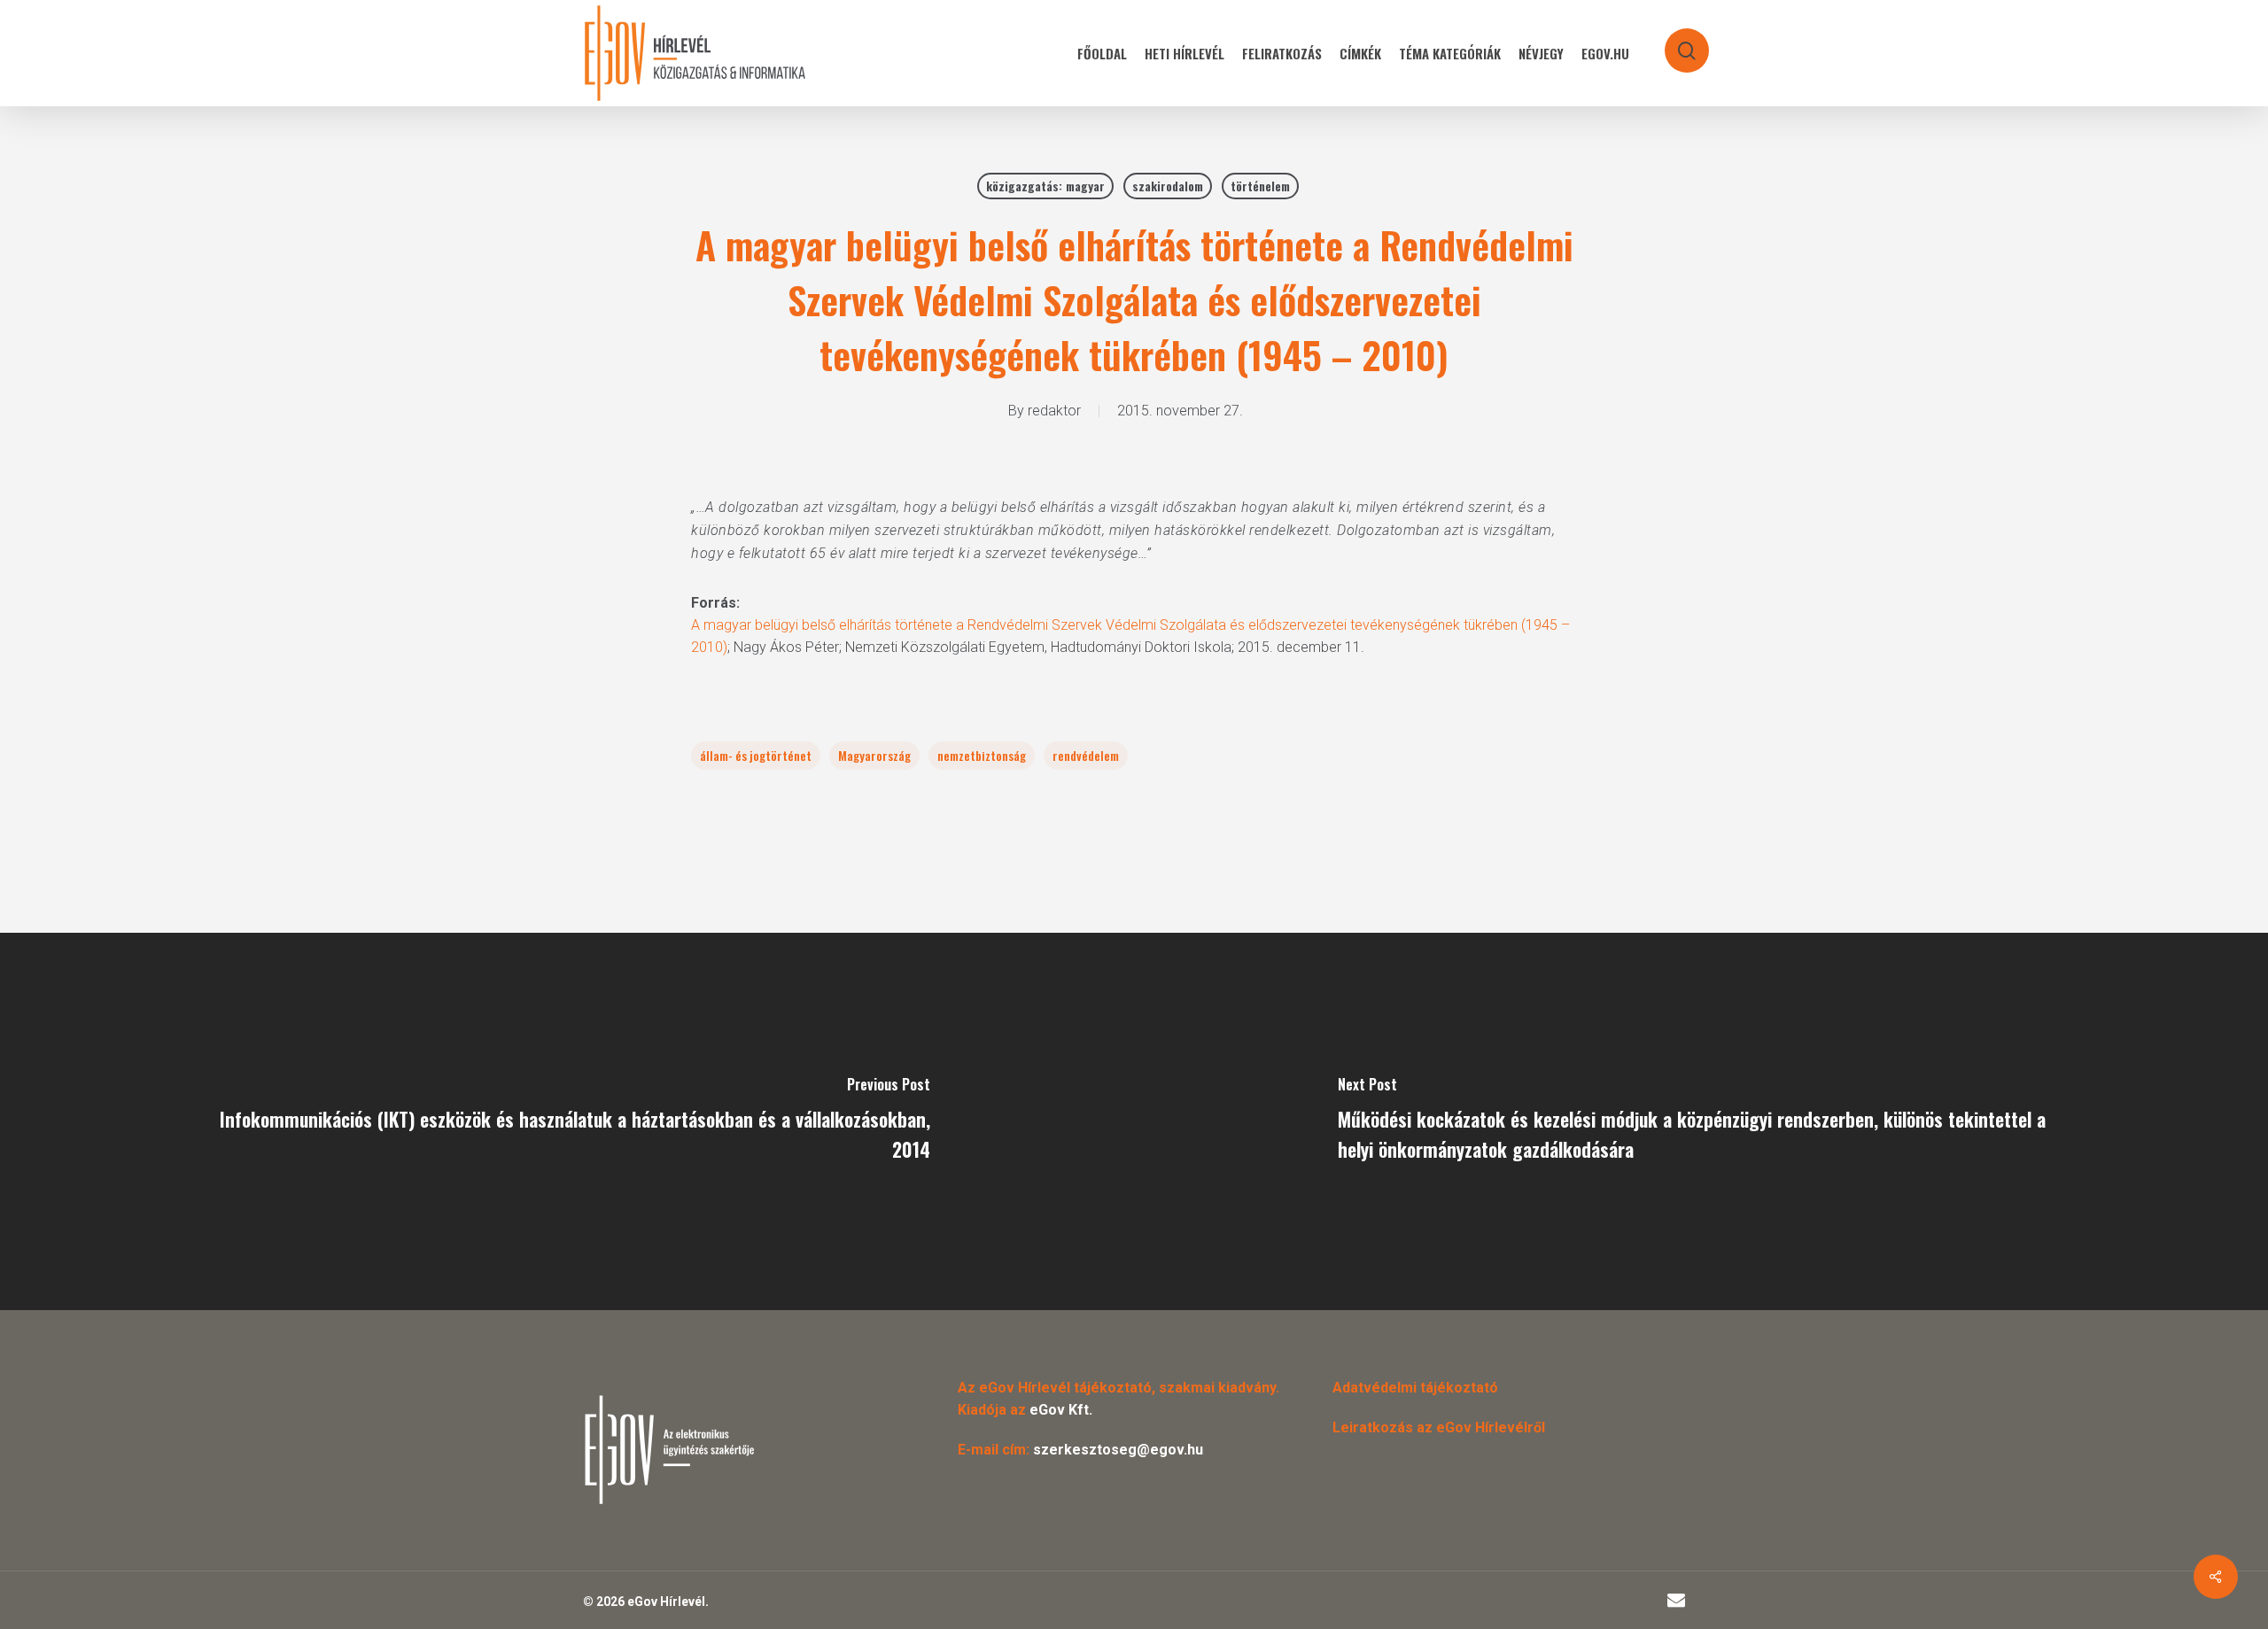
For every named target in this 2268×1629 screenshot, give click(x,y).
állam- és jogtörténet (756, 755)
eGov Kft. (1061, 1410)
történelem (1260, 186)
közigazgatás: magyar (1045, 186)
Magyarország (874, 755)
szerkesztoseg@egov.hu (1118, 1450)
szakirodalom (1168, 186)
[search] (1675, 42)
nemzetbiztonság (982, 755)
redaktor (1054, 411)
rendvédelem (1086, 755)
